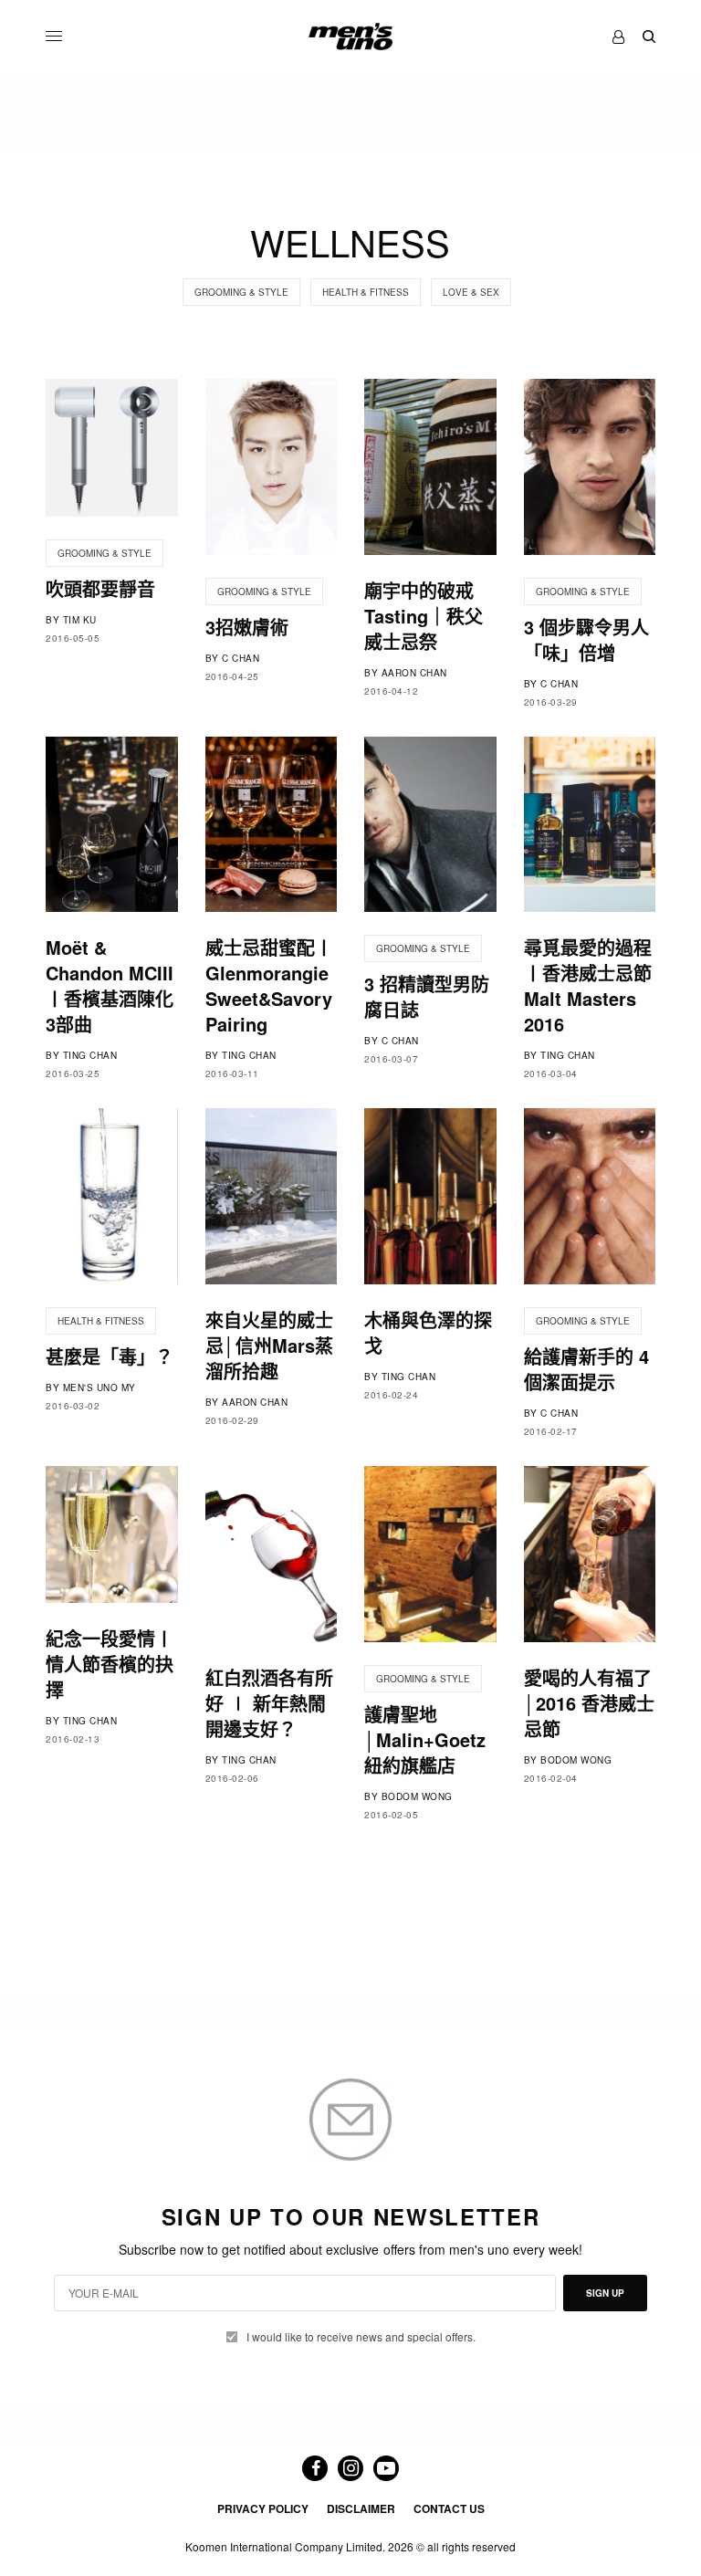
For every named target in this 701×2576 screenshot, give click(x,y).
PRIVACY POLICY (263, 2508)
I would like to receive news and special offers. (361, 2337)
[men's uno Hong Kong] (350, 37)
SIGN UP (605, 2293)
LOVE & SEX (471, 292)
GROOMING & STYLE (241, 292)
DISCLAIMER (361, 2508)
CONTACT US (449, 2508)
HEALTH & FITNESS (366, 292)
